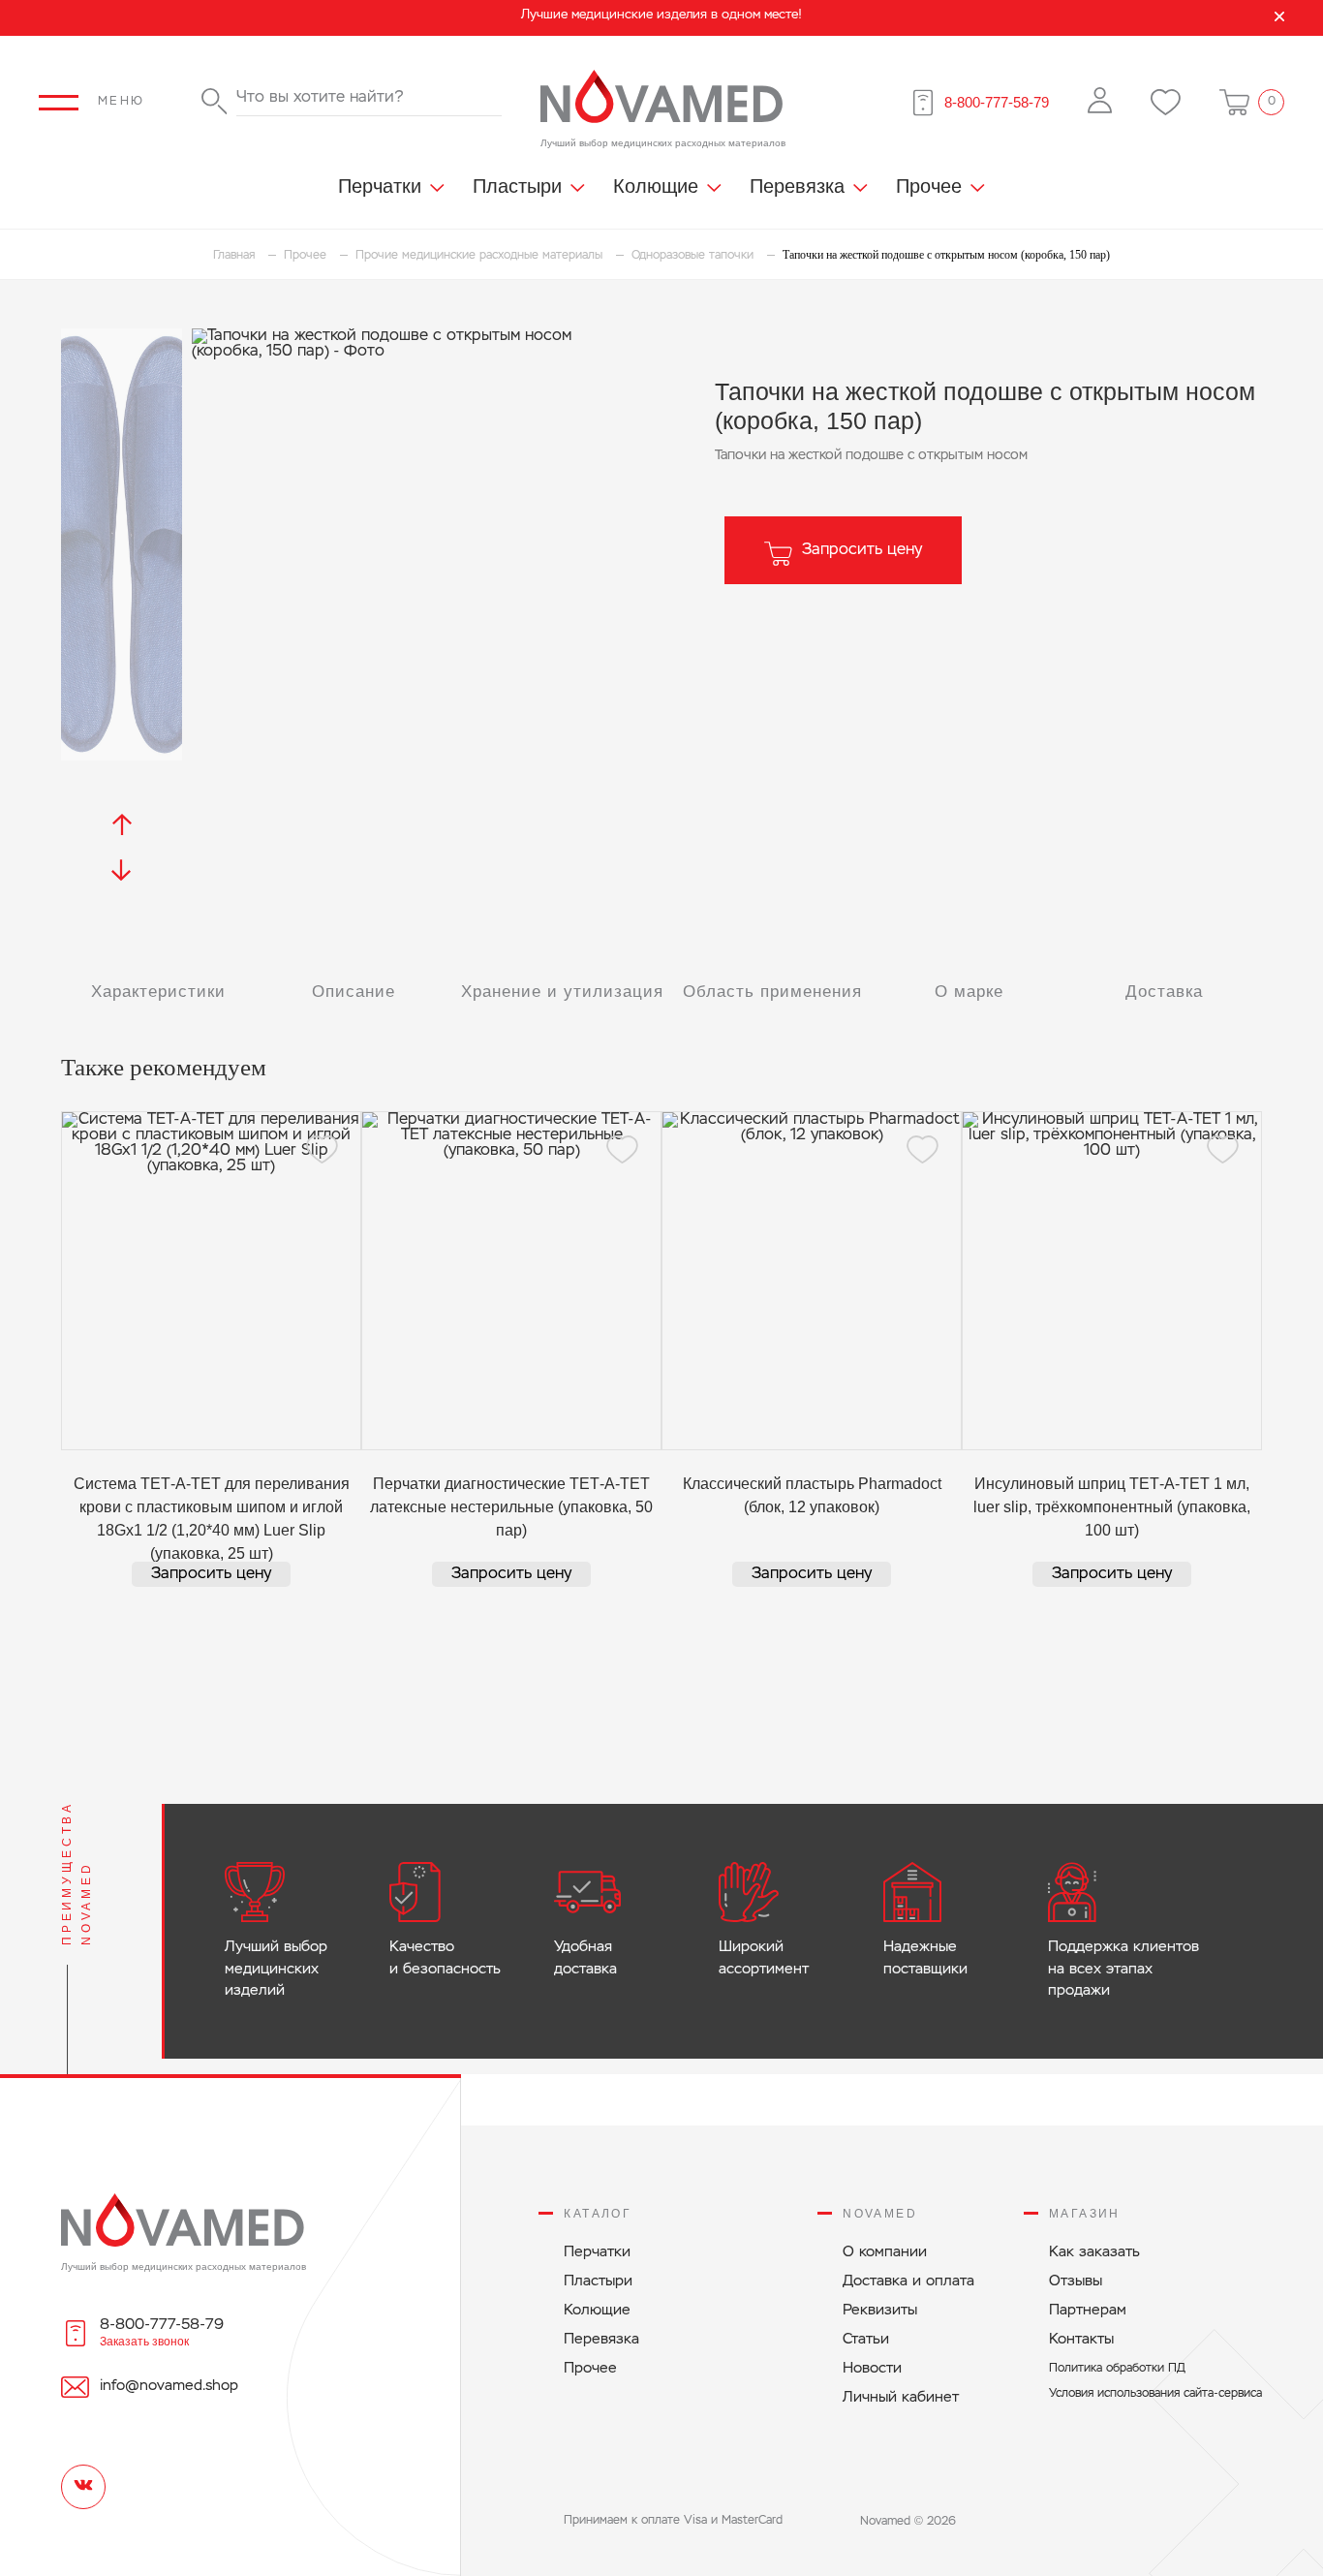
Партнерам (1088, 2310)
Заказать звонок (144, 2342)
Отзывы (1076, 2281)
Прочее (929, 186)
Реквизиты (880, 2310)
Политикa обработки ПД (1117, 2369)
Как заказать (1094, 2252)
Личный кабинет (901, 2397)
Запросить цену (862, 550)
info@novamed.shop (169, 2386)
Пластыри (517, 186)
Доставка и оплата (908, 2281)
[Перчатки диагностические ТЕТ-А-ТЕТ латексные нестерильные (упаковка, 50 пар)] (511, 1281)
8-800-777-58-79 (997, 102)
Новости (872, 2368)
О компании (885, 2252)
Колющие (656, 186)
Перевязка (797, 186)
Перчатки (380, 186)
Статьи (866, 2339)
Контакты (1081, 2339)
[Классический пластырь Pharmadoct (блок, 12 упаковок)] (812, 1281)
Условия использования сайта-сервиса (1155, 2394)
